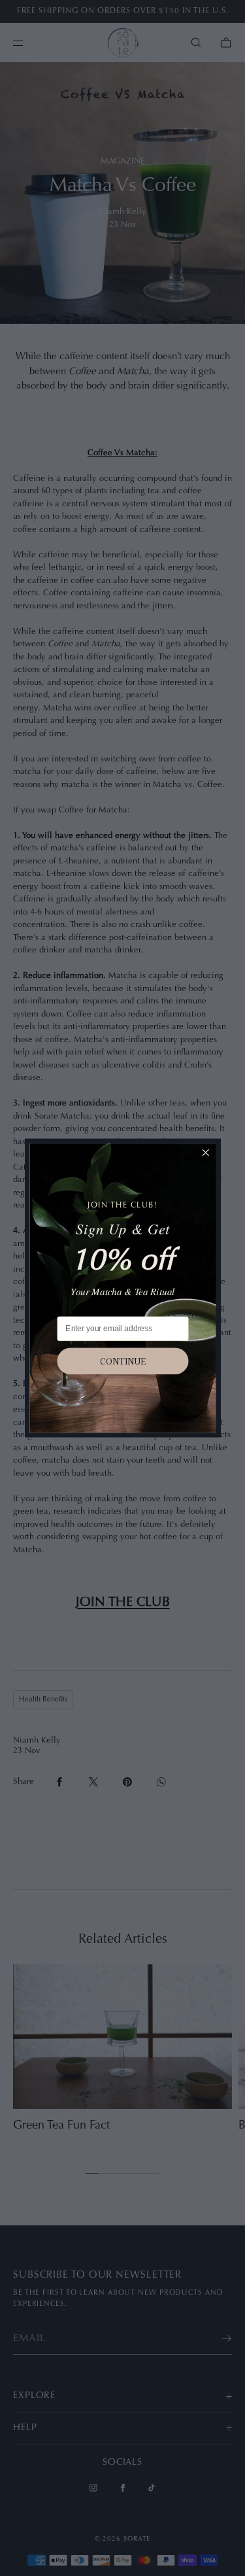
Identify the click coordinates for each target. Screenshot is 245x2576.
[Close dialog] (205, 1153)
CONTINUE (123, 1361)
